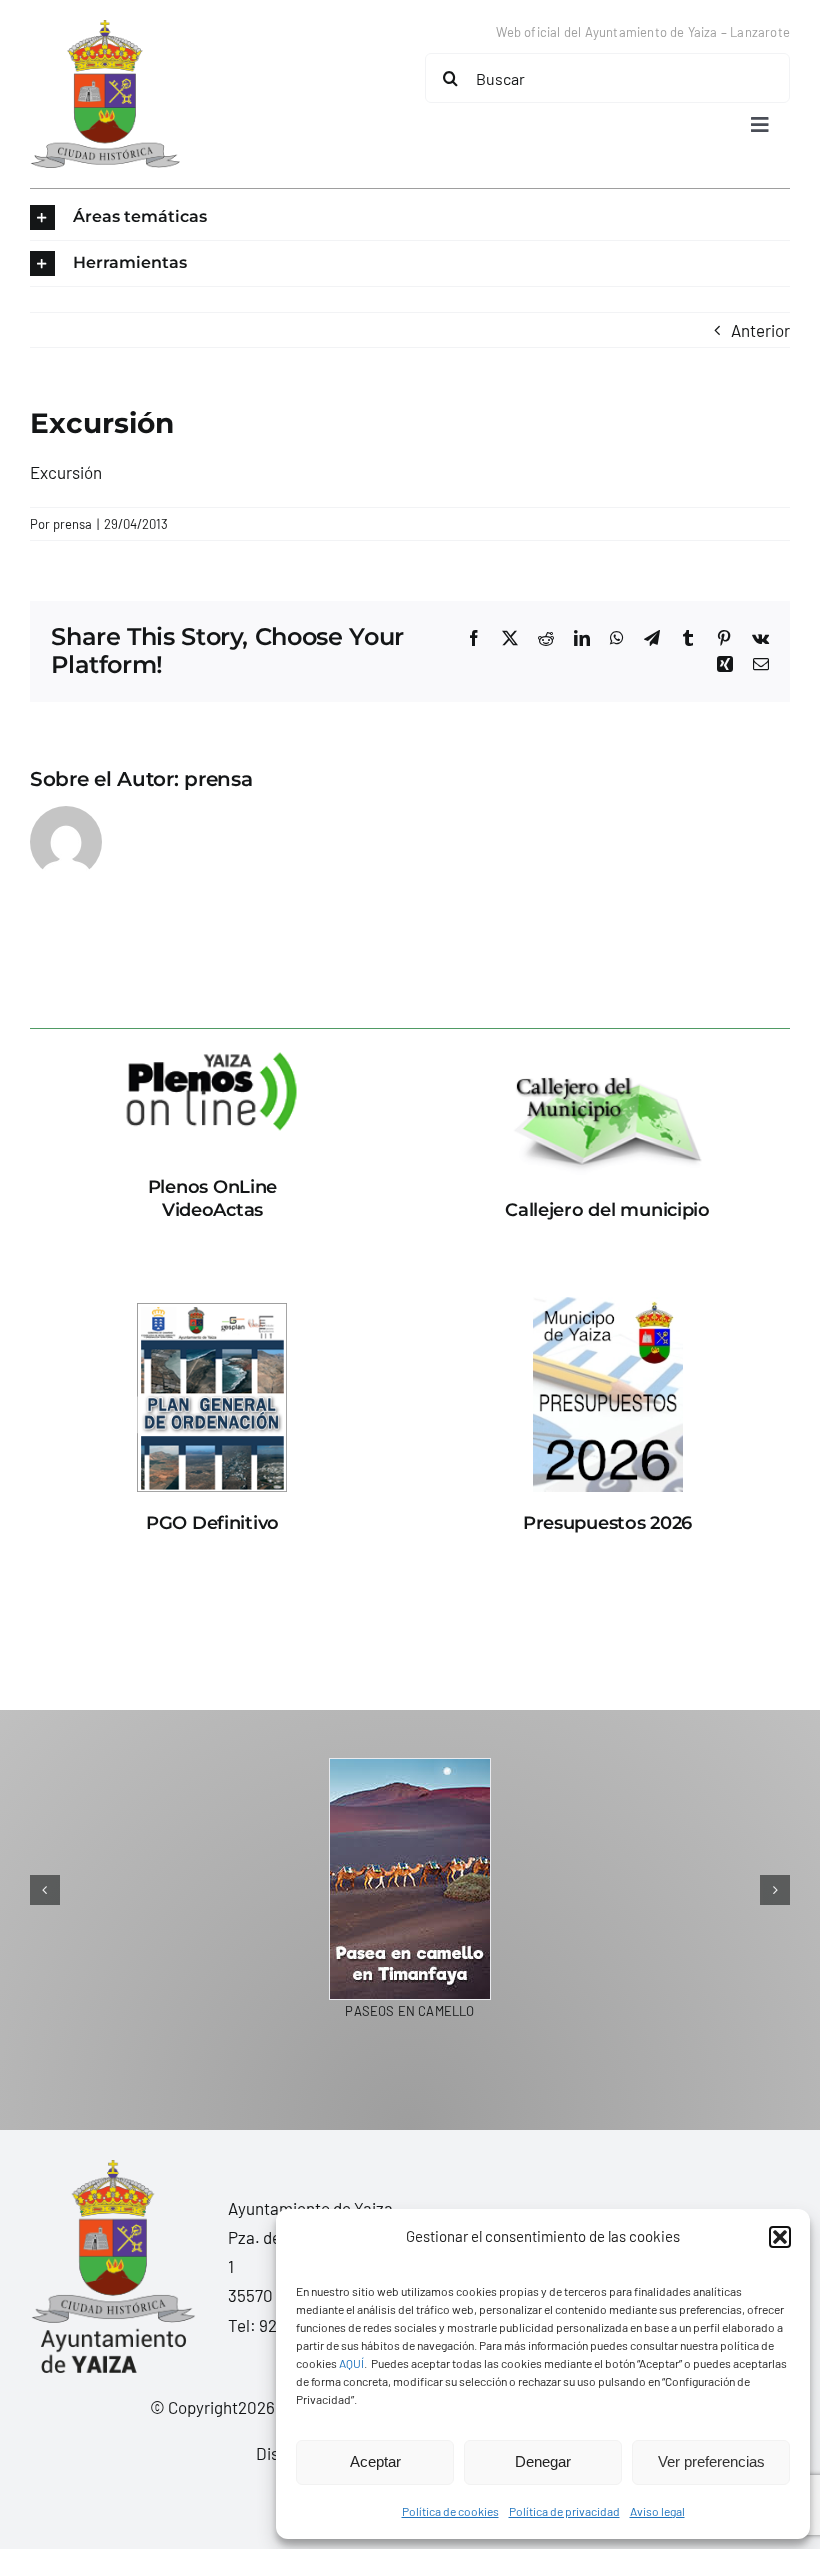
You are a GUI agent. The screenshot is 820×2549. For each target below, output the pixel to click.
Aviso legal (657, 2511)
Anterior (760, 330)
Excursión (66, 472)
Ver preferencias (711, 2461)
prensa (72, 524)
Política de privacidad (564, 2511)
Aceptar (375, 2461)
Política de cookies (450, 2511)
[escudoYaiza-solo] (105, 28)
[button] (780, 2237)
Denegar (543, 2461)
